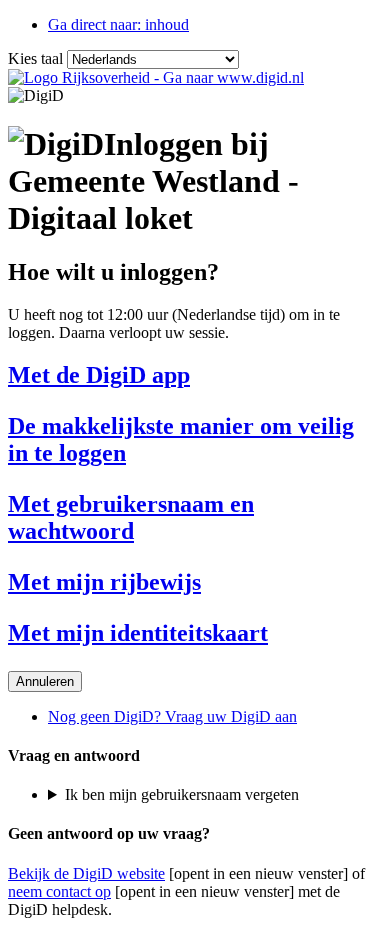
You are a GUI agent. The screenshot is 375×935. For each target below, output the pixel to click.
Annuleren (45, 681)
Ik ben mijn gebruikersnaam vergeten (182, 794)
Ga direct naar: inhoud (118, 24)
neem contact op (59, 891)
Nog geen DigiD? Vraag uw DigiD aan (172, 716)
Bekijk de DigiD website (86, 873)
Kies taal (35, 58)
